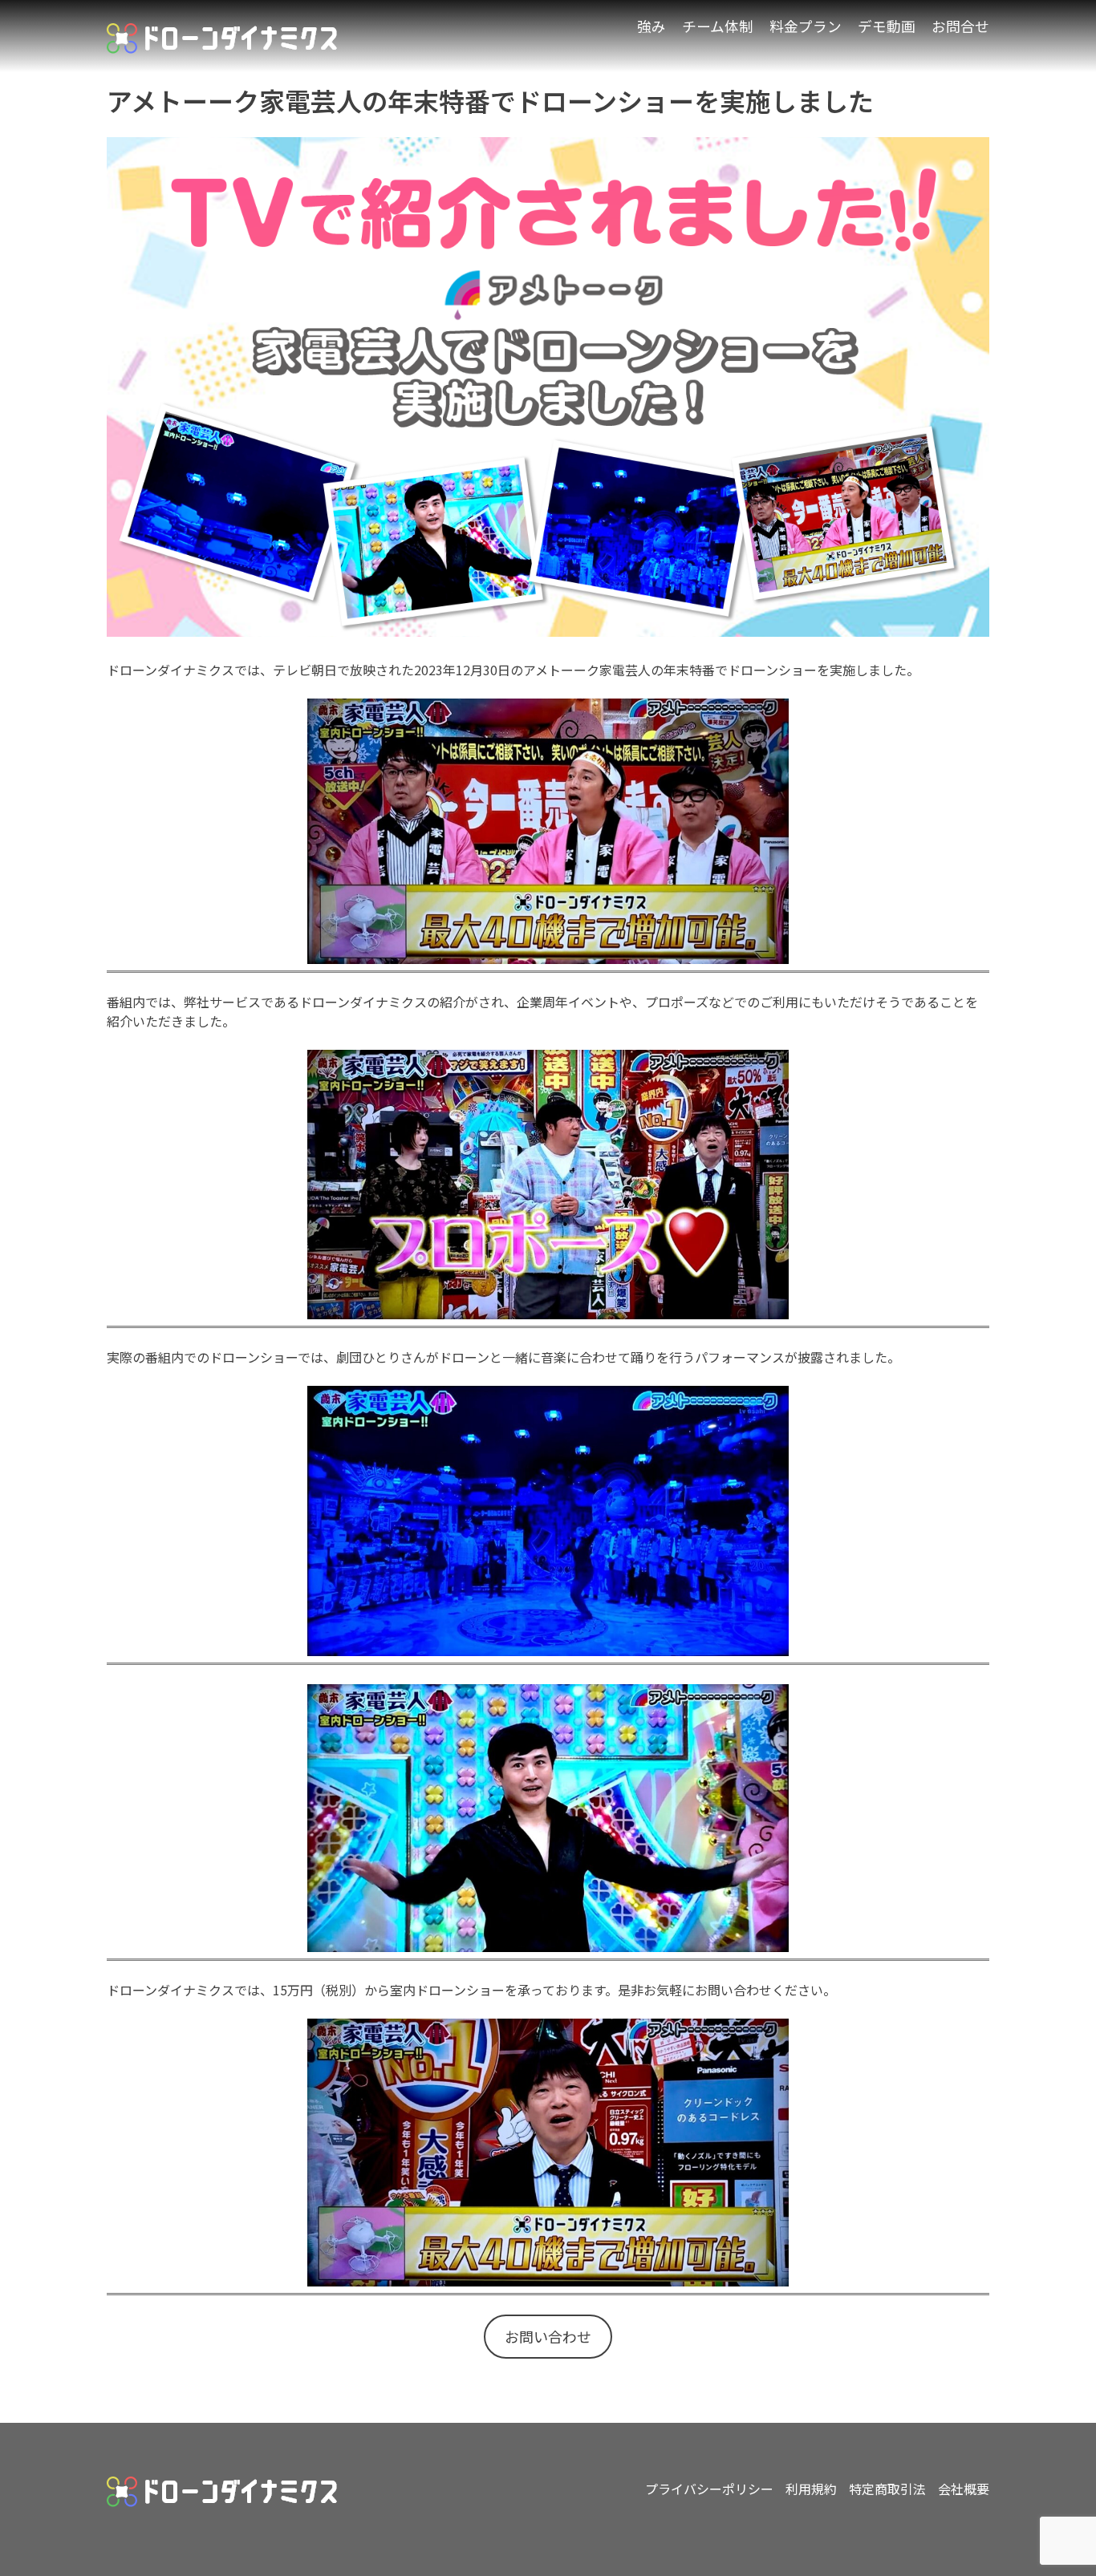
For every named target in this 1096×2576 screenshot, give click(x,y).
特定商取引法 (887, 2489)
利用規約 (811, 2489)
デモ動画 (887, 26)
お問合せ (960, 26)
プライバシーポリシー (709, 2489)
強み (652, 26)
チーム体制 (718, 26)
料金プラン (806, 26)
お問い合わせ (548, 2336)
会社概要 (964, 2489)
